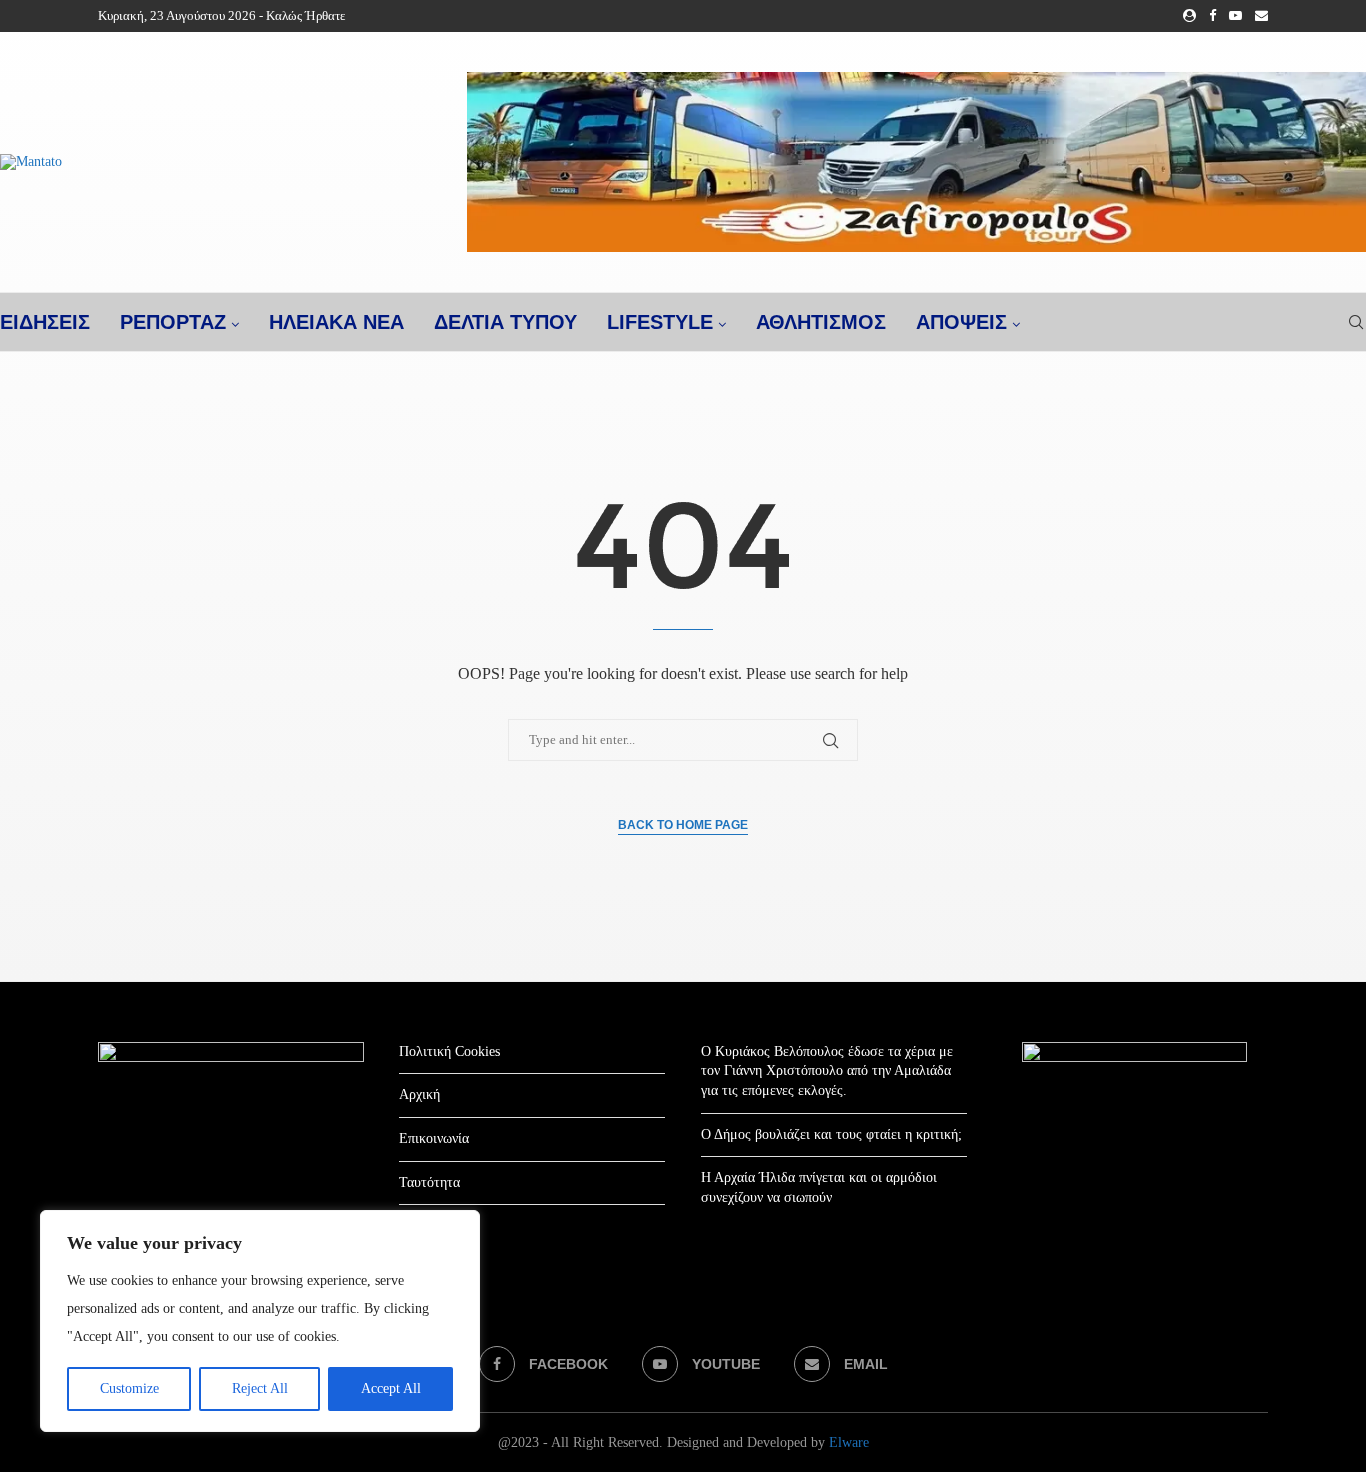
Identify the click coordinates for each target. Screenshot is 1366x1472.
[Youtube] (1235, 16)
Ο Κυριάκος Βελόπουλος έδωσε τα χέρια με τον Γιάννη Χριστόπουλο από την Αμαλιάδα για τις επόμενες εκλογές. (827, 1071)
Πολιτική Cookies (449, 1051)
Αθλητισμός (821, 322)
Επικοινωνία (434, 1138)
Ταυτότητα (429, 1182)
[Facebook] (1212, 16)
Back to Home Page (683, 825)
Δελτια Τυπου (505, 322)
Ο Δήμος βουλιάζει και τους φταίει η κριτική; (831, 1134)
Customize (129, 1388)
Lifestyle (660, 322)
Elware (849, 1442)
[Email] (1261, 16)
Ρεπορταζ (173, 322)
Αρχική (419, 1094)
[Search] (1356, 322)
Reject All (260, 1388)
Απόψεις (961, 322)
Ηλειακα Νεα (336, 322)
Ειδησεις (45, 322)
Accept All (391, 1388)
